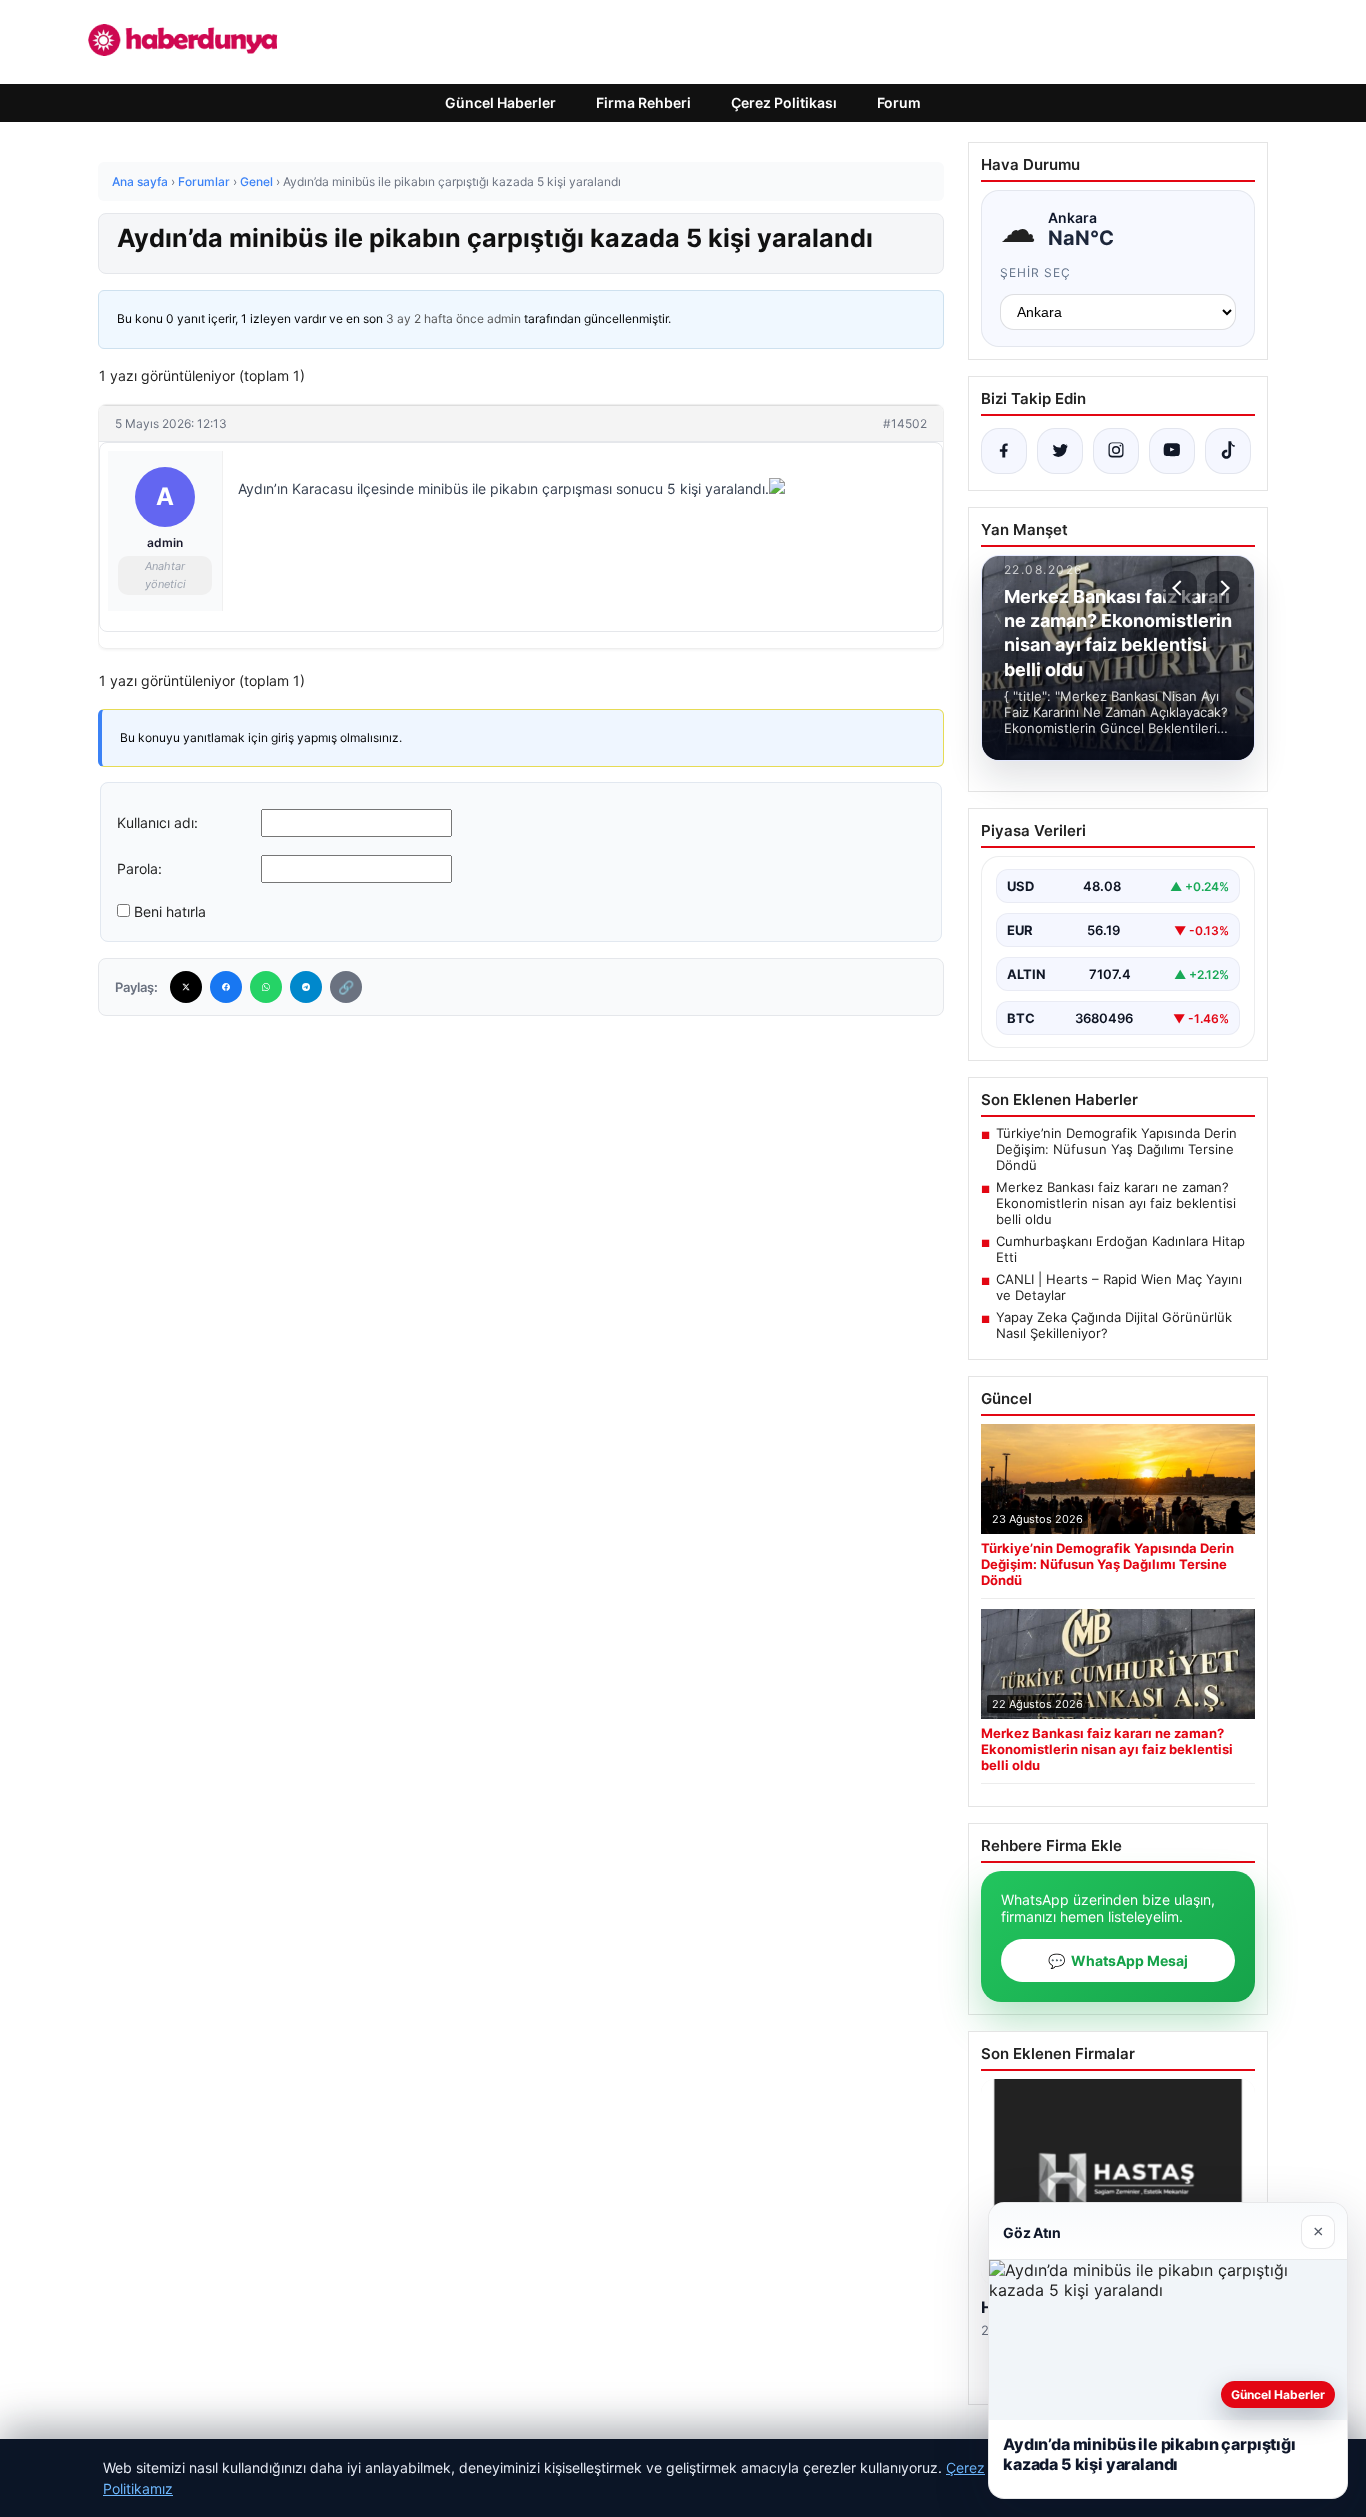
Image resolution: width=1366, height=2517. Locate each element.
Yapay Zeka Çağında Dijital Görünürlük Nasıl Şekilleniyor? (1114, 1325)
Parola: (139, 868)
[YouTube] (1172, 451)
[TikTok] (1228, 451)
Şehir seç (1035, 272)
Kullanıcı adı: (157, 822)
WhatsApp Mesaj (1118, 1960)
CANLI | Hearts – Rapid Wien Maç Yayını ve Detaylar (1119, 1287)
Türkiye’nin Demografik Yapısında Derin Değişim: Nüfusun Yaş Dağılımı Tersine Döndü (1116, 1149)
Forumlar (204, 181)
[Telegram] (306, 987)
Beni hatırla (170, 911)
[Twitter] (186, 987)
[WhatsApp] (266, 987)
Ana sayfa (140, 181)
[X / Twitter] (1060, 451)
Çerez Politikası (784, 102)
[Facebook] (226, 987)
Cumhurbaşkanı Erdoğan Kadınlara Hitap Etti (1120, 1249)
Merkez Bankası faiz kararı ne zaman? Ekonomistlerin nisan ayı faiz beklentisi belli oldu (1116, 1203)
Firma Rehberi (643, 102)
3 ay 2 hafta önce (435, 318)
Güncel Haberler (500, 102)
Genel (256, 181)
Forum (899, 102)
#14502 (905, 423)
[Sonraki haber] (1222, 588)
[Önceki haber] (1180, 588)
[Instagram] (1116, 451)
